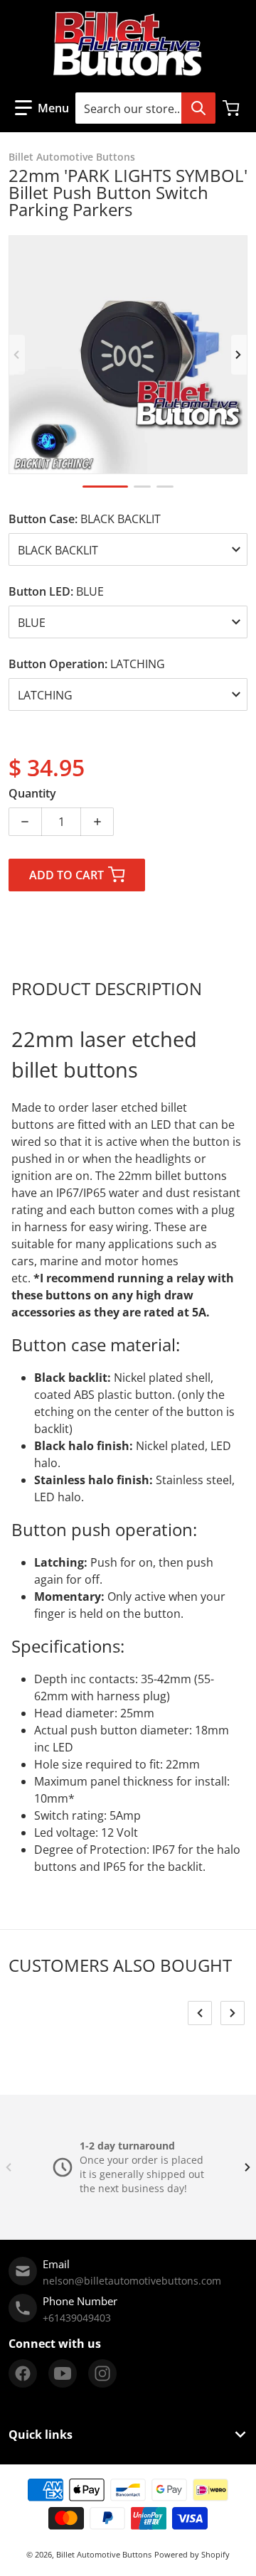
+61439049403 (77, 2318)
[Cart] (233, 108)
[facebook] (23, 2373)
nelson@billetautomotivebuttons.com (132, 2281)
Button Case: (85, 519)
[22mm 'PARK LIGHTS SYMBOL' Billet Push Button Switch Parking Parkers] (105, 487)
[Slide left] (17, 355)
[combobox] (145, 108)
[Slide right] (239, 355)
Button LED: (56, 591)
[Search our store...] (198, 108)
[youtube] (63, 2373)
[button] (42, 108)
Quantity (32, 793)
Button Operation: (87, 664)
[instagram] (102, 2373)
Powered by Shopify (192, 2554)
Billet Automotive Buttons (104, 2554)
